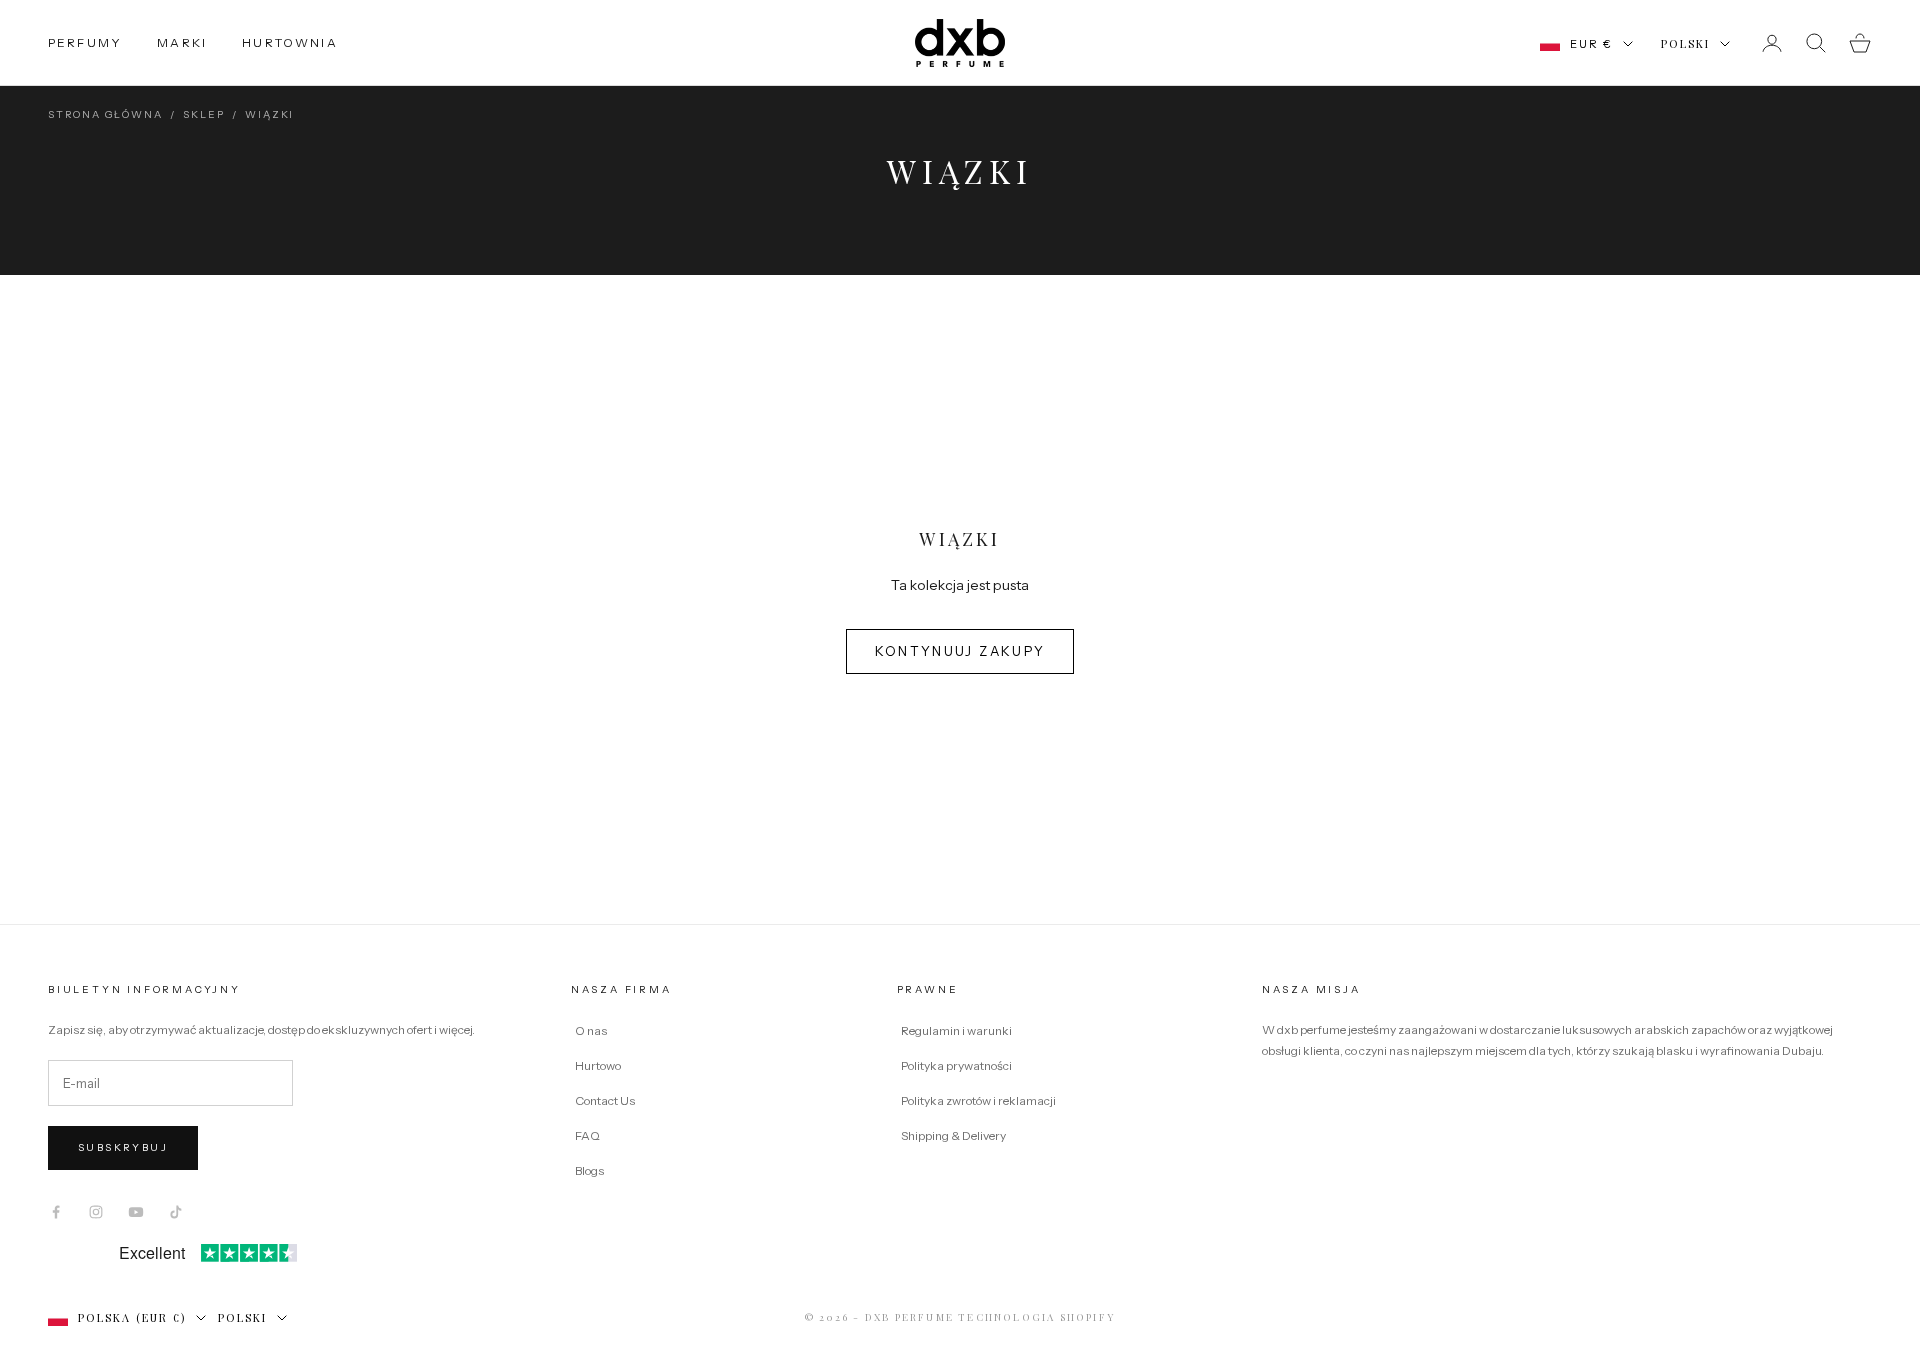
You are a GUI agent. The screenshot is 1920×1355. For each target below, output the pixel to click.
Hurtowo (598, 1065)
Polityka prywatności (956, 1065)
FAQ (587, 1135)
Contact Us (605, 1100)
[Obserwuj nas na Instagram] (96, 1212)
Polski (1685, 43)
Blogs (589, 1170)
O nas (591, 1030)
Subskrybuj (123, 1147)
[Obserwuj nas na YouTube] (136, 1212)
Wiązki (269, 114)
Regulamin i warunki (956, 1030)
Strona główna (105, 114)
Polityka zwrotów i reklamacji (978, 1100)
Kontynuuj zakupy (960, 651)
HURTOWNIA (289, 42)
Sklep (203, 114)
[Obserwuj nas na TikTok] (176, 1212)
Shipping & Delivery (953, 1135)
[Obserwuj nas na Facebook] (56, 1212)
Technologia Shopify (1036, 1317)
